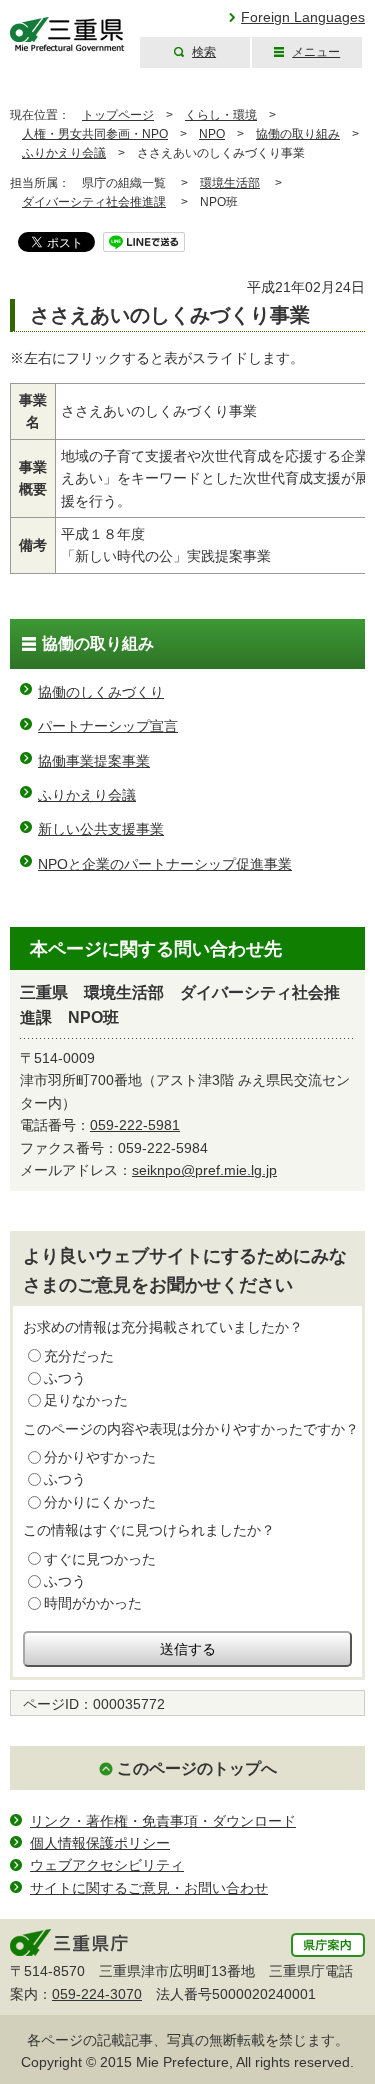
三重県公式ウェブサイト (67, 34)
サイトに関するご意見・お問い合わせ (149, 1888)
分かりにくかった (100, 1502)
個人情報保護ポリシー (100, 1843)
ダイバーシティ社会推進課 (94, 202)
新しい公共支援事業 (101, 829)
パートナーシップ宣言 (108, 726)
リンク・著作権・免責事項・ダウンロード (163, 1821)
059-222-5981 (135, 1125)
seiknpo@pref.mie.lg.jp (204, 1170)
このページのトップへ (197, 1768)
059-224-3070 (97, 1994)
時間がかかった (93, 1603)
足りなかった (86, 1400)
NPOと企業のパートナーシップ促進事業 (165, 864)
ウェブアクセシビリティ (107, 1865)
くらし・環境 (221, 115)
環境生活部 (230, 183)
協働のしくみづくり (101, 692)
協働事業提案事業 (94, 761)
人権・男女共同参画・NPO (95, 134)
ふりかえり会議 (64, 153)
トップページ (118, 115)
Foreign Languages (303, 17)
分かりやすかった (100, 1457)
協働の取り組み (298, 134)
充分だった (79, 1356)
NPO (212, 134)
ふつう (65, 1378)
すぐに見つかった (100, 1559)
